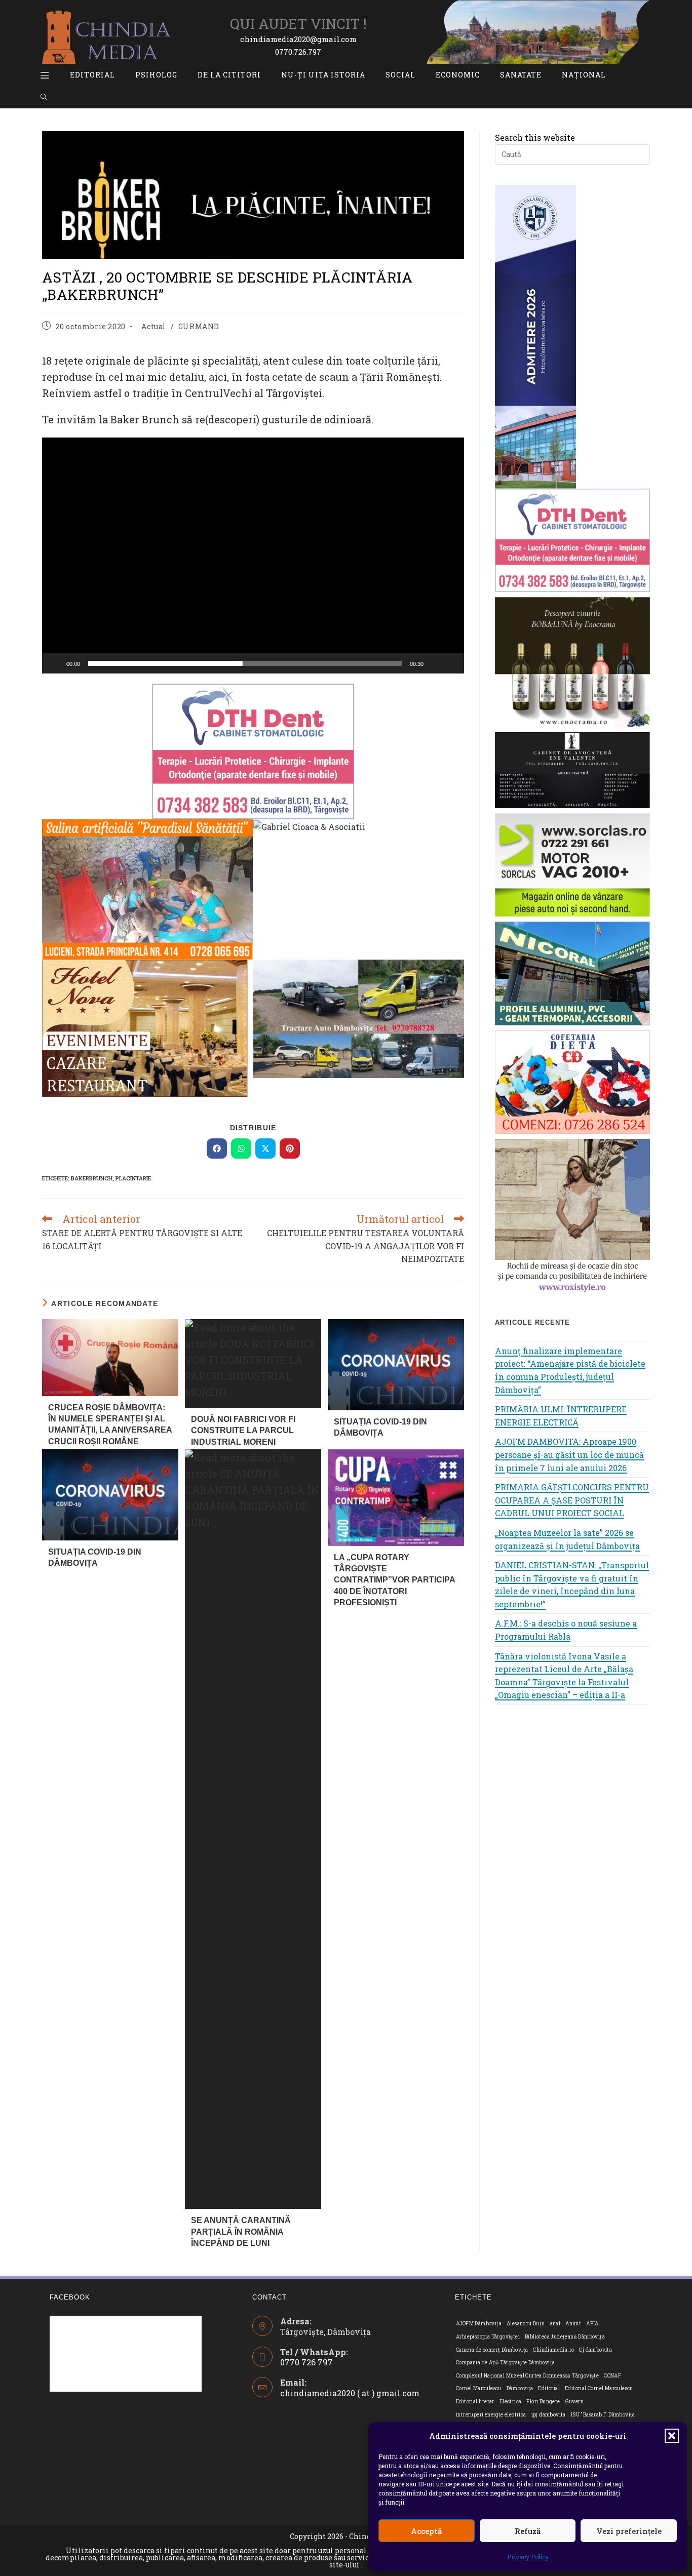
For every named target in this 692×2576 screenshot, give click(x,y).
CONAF (612, 2376)
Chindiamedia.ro (553, 2350)
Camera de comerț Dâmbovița (492, 2350)
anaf (555, 2324)
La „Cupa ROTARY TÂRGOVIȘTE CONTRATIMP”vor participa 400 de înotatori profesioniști (394, 1580)
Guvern (574, 2402)
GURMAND (199, 326)
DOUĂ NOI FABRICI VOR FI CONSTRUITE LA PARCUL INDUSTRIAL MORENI (243, 1431)
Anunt (573, 2324)
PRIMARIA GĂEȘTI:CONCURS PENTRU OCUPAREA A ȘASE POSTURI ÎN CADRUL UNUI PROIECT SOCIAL (572, 1500)
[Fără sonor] (435, 663)
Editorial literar (475, 2402)
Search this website (535, 137)
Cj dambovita (595, 2350)
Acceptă (426, 2531)
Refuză (528, 2531)
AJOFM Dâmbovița (479, 2324)
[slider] (245, 663)
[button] (672, 2436)
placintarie (133, 1178)
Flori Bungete (543, 2402)
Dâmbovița (520, 2388)
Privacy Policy (528, 2557)
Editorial (549, 2388)
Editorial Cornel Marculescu (599, 2388)
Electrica (511, 2402)
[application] (253, 556)
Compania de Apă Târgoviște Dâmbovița (505, 2363)
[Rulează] (55, 663)
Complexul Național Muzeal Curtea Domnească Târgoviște (527, 2376)
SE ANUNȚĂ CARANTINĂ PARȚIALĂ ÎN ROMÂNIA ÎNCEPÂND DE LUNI (241, 2232)
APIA (592, 2324)
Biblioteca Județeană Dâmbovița (565, 2337)
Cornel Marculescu (479, 2388)
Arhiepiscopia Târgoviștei (488, 2337)
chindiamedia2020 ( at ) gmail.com (350, 2393)
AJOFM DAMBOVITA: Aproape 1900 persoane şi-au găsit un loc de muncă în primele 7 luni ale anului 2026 (569, 1454)
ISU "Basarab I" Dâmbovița (603, 2415)
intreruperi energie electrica (491, 2415)
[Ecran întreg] (451, 663)
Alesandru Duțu (526, 2324)
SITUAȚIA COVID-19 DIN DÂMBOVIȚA (380, 1427)
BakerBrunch (92, 1178)
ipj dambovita (549, 2415)
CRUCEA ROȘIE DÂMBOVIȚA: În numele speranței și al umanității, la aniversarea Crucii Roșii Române (110, 1424)
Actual (154, 326)
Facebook (70, 2297)
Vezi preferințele (629, 2531)
